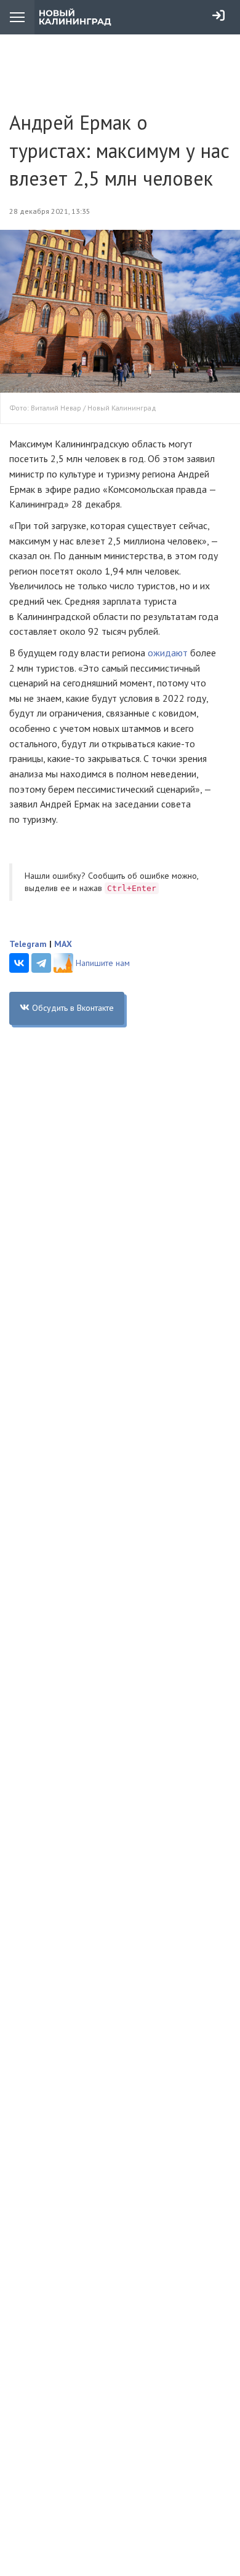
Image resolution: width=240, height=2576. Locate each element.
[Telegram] (41, 963)
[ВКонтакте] (19, 963)
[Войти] (218, 15)
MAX (63, 944)
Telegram (28, 944)
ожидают (168, 653)
